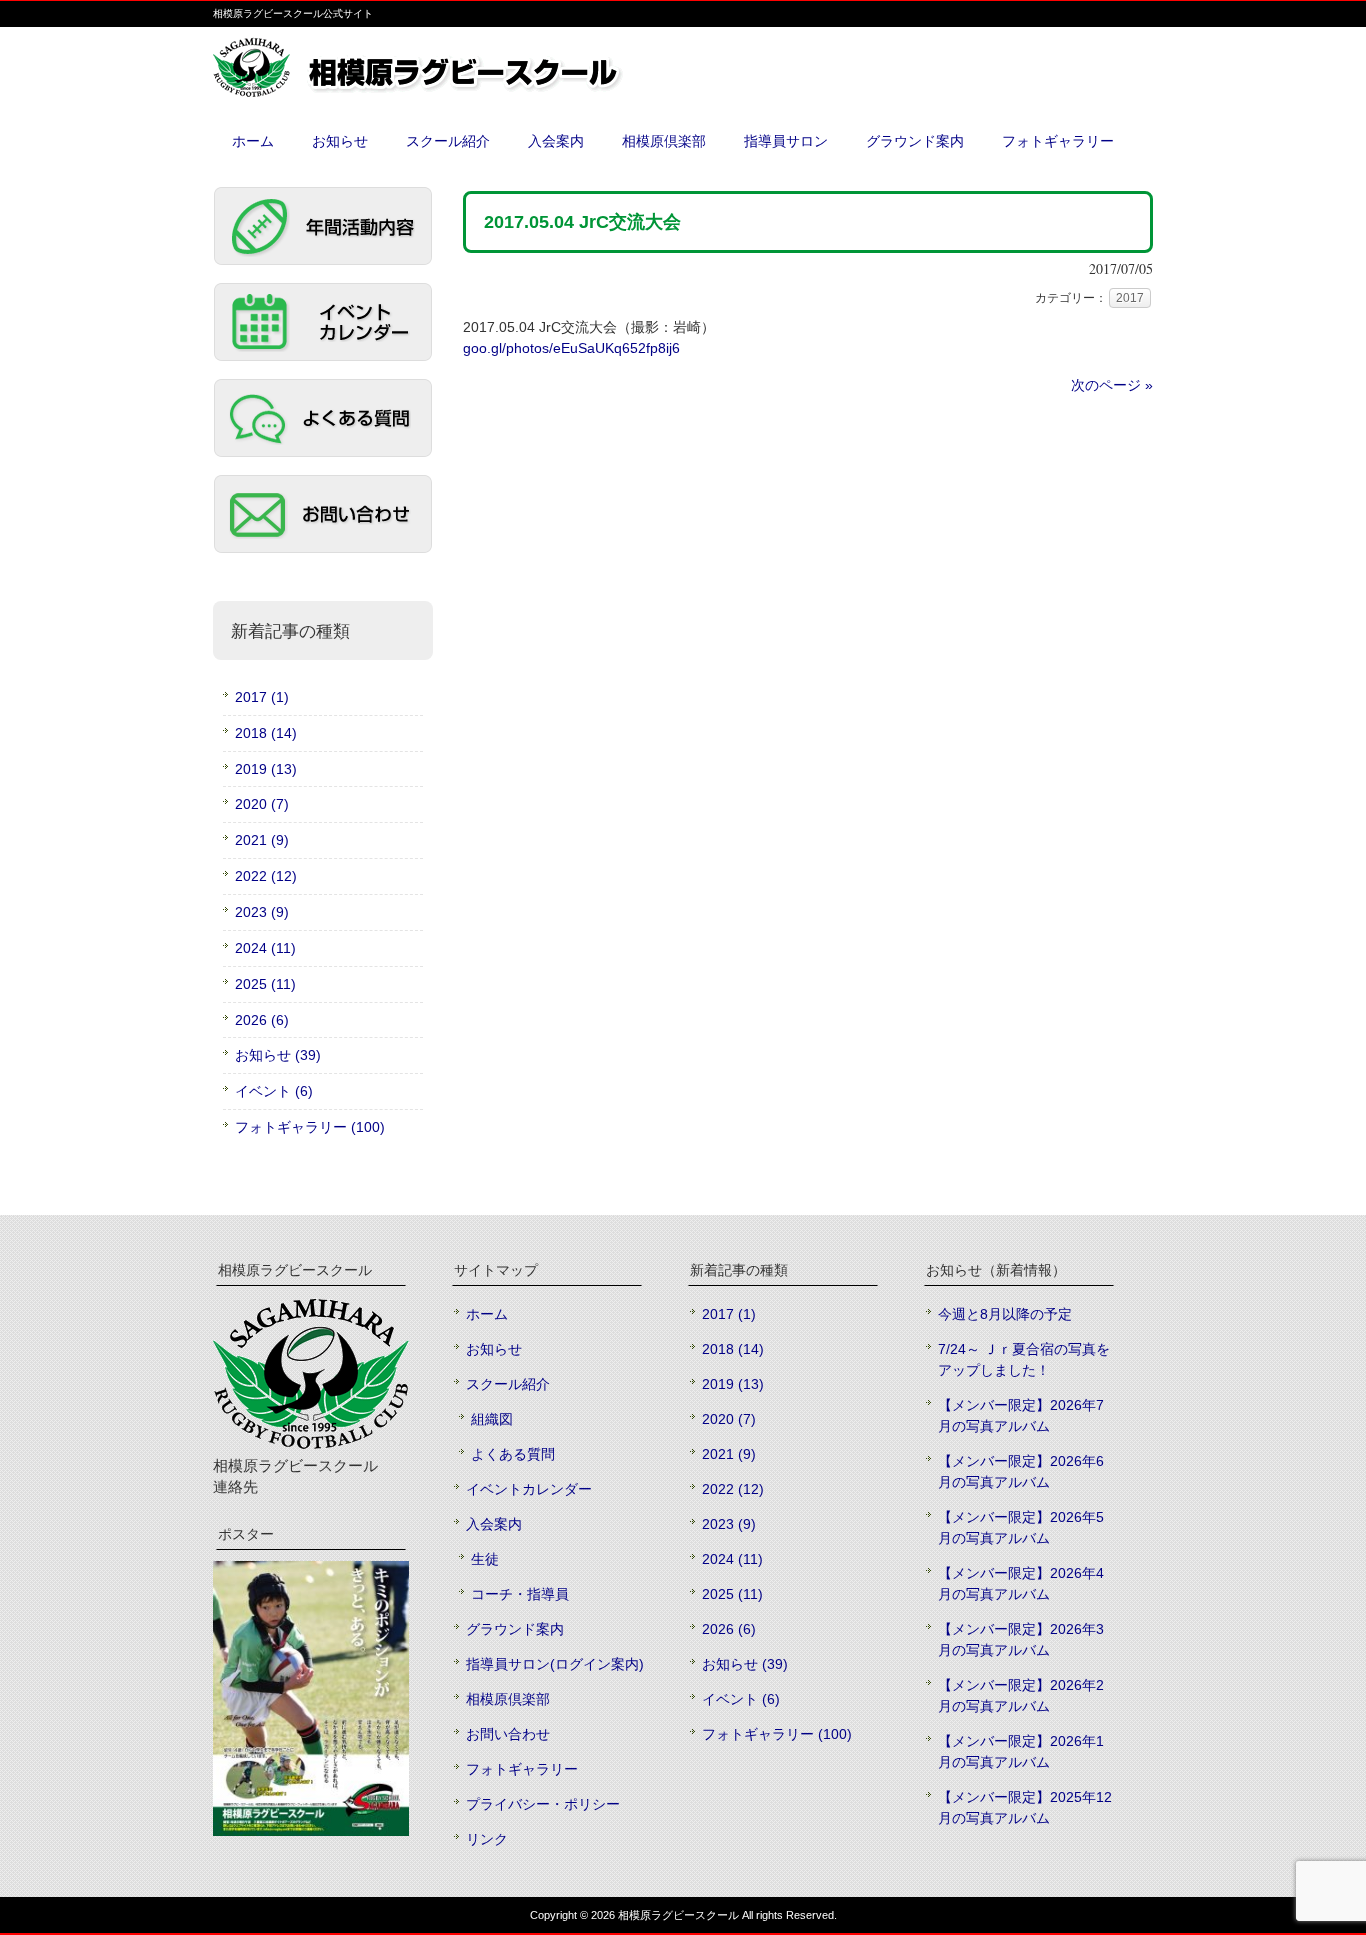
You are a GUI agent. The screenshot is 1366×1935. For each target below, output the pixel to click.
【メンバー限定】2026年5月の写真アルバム (1021, 1527)
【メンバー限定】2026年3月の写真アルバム (1021, 1639)
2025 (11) (265, 984)
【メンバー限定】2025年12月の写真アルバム (1025, 1807)
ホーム (487, 1314)
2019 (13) (266, 769)
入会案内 (494, 1524)
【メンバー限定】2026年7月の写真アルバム (1021, 1415)
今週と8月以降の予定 (1005, 1314)
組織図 (492, 1419)
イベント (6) (274, 1091)
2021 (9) (262, 840)
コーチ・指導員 (520, 1594)
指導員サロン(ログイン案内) (555, 1664)
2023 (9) (262, 912)
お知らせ (494, 1349)
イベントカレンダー (529, 1489)
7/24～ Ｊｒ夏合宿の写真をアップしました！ (1024, 1359)
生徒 (485, 1559)
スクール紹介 (508, 1384)
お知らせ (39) (278, 1055)
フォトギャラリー (522, 1769)
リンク (487, 1839)
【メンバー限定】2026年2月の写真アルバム (1021, 1695)
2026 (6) (262, 1020)
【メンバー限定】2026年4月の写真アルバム (1021, 1583)
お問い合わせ (508, 1734)
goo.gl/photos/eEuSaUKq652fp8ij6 (571, 348)
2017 (1130, 298)
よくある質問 (513, 1454)
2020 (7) (262, 804)
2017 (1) (262, 697)
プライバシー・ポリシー (543, 1804)
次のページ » (1112, 385)
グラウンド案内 (515, 1629)
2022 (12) (266, 876)
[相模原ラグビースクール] (463, 89)
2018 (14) (266, 733)
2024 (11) (265, 948)
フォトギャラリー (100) (310, 1127)
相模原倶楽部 (508, 1699)
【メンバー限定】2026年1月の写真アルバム (1021, 1751)
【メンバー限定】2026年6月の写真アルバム (1021, 1471)
